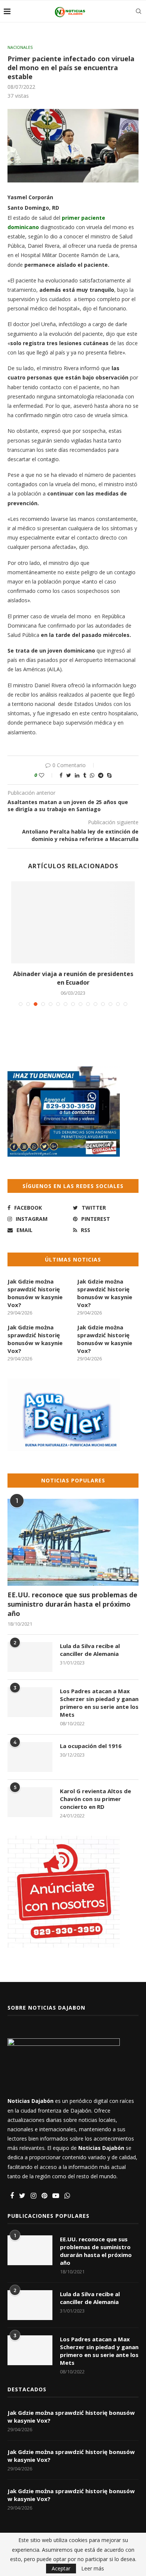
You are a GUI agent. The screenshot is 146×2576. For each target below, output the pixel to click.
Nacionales (20, 47)
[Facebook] (12, 2196)
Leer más (93, 2569)
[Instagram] (34, 2196)
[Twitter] (22, 2196)
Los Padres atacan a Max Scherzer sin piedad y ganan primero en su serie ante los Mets (99, 1703)
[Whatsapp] (67, 2196)
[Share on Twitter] (69, 775)
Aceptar (61, 2568)
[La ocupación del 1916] (30, 1757)
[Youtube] (56, 2196)
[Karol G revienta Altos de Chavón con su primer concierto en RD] (30, 1802)
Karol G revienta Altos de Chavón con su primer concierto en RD (95, 1799)
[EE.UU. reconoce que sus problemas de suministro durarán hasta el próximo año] (73, 1542)
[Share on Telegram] (101, 775)
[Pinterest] (44, 2196)
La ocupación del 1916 (91, 1746)
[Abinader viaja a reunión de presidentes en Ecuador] (73, 922)
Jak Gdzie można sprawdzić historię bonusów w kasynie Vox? (35, 1293)
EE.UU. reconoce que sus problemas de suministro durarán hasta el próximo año (72, 1604)
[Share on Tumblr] (85, 775)
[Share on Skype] (109, 775)
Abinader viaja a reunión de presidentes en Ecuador (73, 978)
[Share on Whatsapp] (92, 775)
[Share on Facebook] (61, 775)
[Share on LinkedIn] (77, 775)
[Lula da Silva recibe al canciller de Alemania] (30, 1657)
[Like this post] (47, 775)
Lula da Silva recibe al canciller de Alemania (90, 1650)
